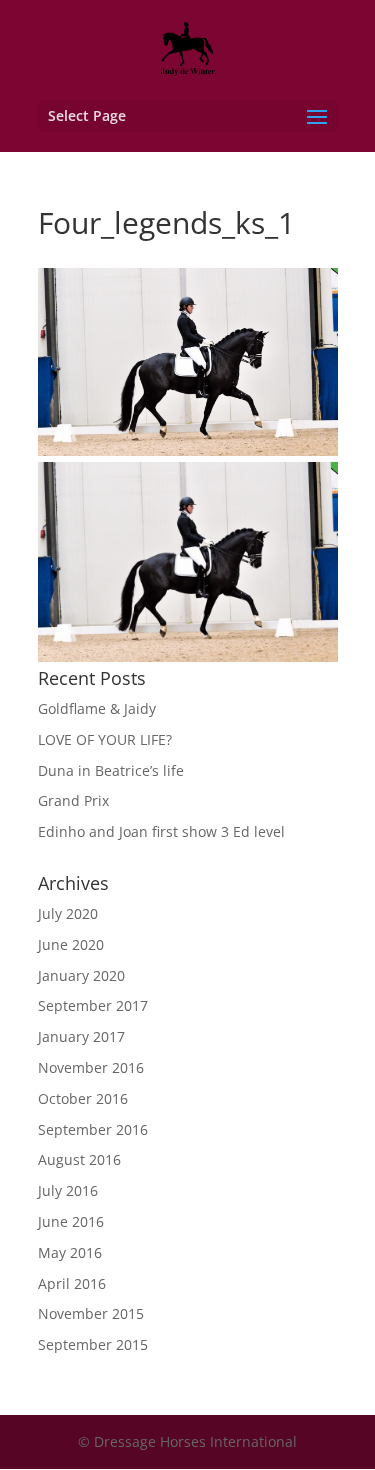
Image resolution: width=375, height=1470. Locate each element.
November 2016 (91, 1067)
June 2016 (71, 1221)
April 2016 (72, 1283)
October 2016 (83, 1098)
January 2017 (81, 1036)
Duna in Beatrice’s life (111, 770)
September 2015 (93, 1344)
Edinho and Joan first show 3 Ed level (161, 831)
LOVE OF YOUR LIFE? (105, 739)
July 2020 (68, 913)
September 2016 (93, 1129)
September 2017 (93, 1005)
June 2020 (71, 944)
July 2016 (68, 1190)
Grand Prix (73, 800)
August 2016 (79, 1159)
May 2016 (70, 1252)
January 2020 (81, 975)
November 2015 (91, 1313)
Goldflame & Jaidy (97, 708)
